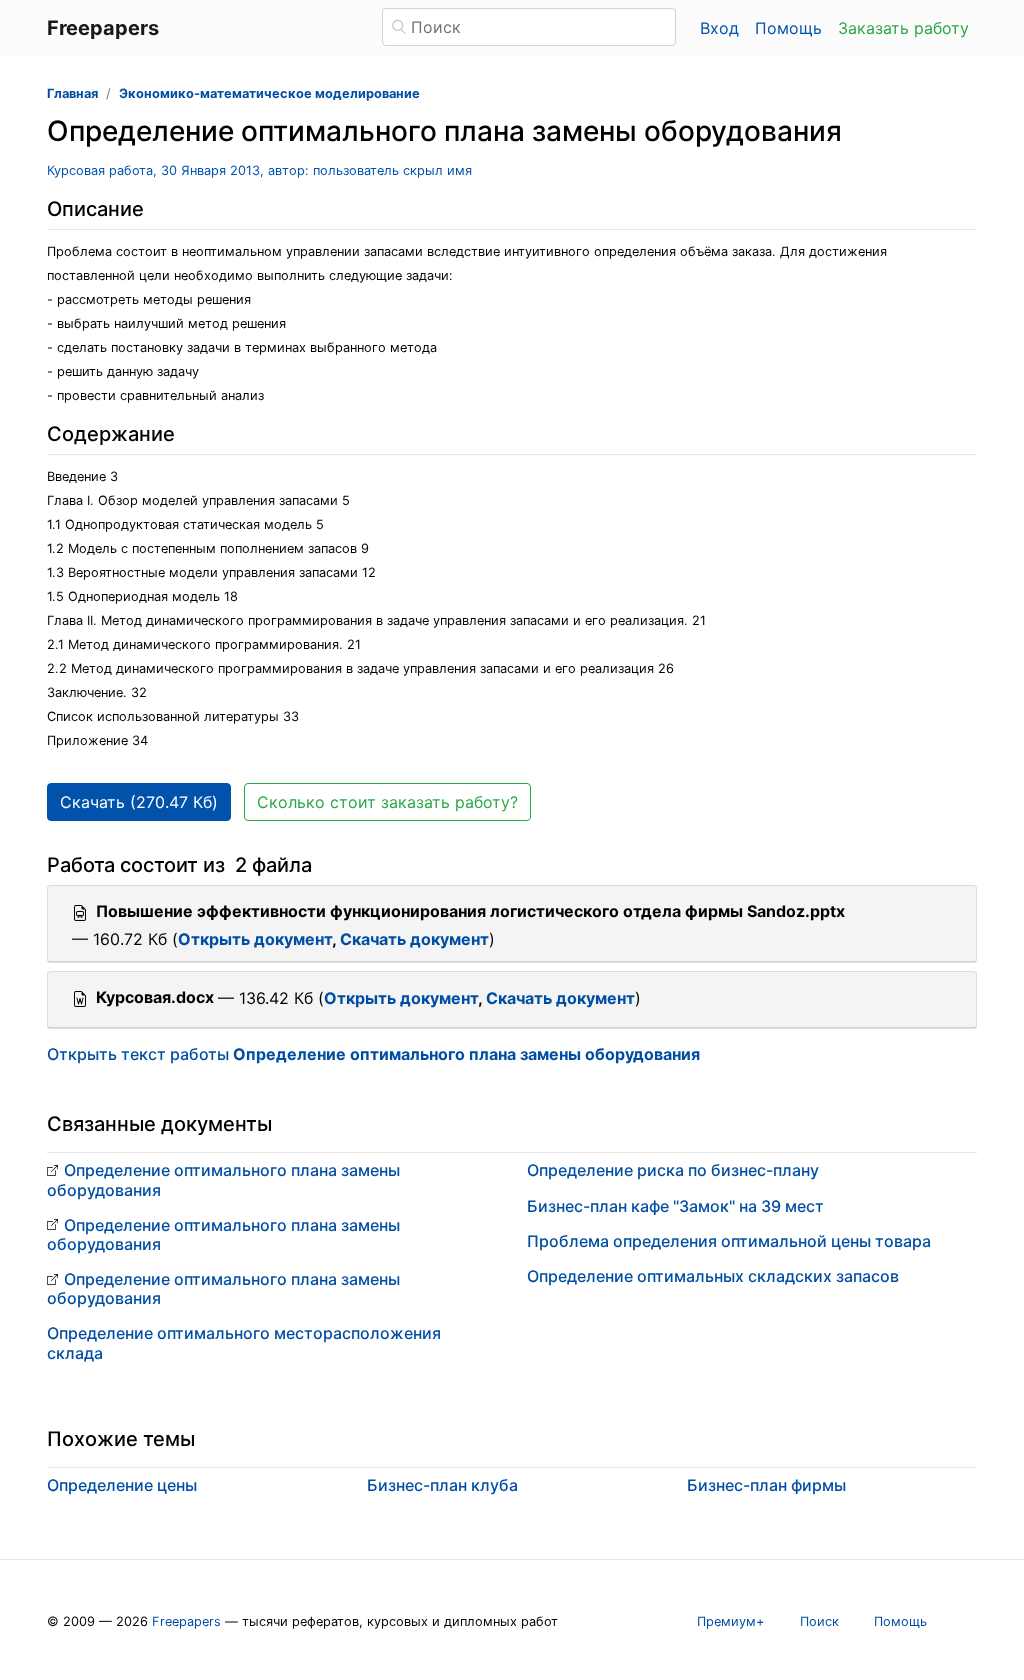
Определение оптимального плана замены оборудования (223, 1179)
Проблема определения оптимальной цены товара (729, 1241)
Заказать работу (903, 28)
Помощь (788, 28)
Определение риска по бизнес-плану (673, 1170)
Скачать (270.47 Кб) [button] (139, 802)
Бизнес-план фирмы (766, 1485)
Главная (72, 93)
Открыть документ (255, 939)
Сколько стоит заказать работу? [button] (387, 802)
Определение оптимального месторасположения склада (244, 1342)
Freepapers (186, 1621)
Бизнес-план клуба (442, 1485)
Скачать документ (414, 939)
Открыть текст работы (373, 1054)
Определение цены (122, 1485)
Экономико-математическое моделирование (269, 93)
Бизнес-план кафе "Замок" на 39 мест (675, 1206)
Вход (719, 28)
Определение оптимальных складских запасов (713, 1276)
